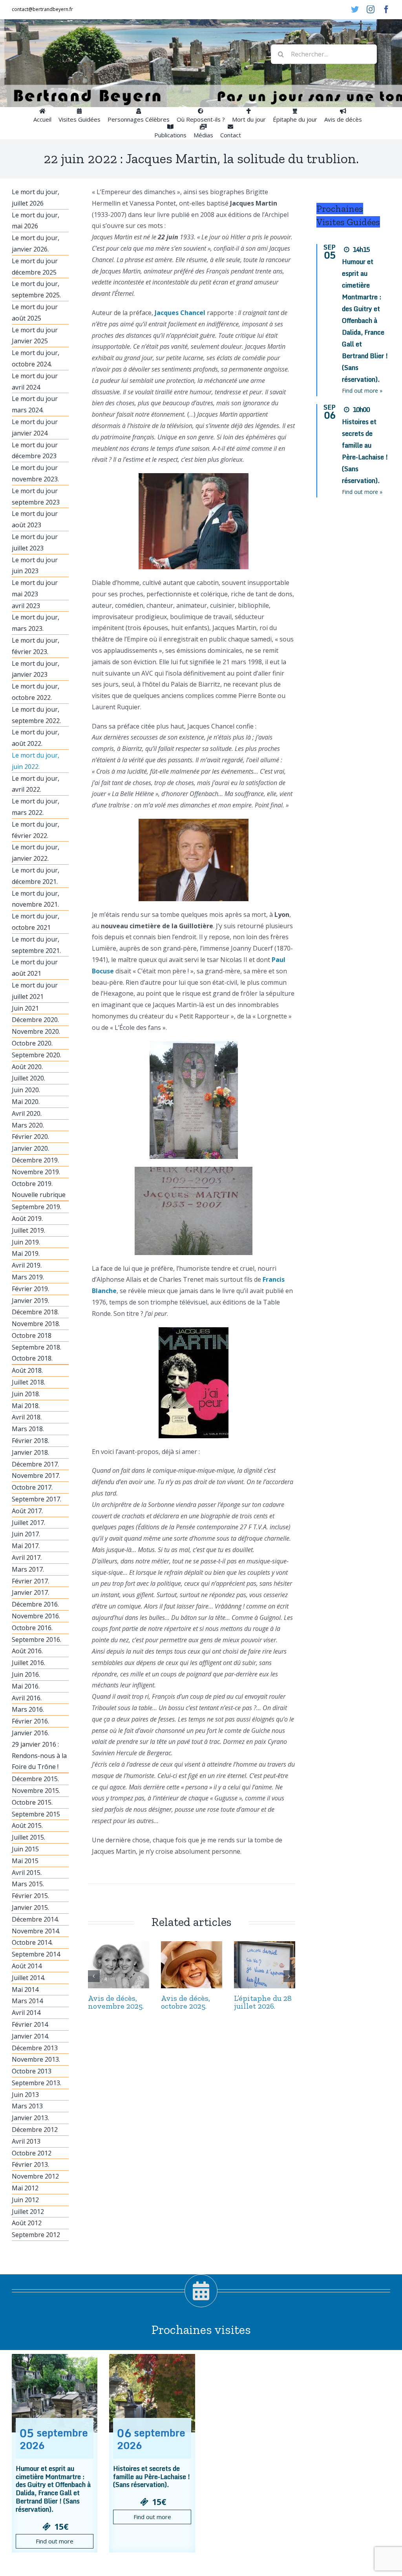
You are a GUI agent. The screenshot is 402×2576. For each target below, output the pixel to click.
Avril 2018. (27, 1417)
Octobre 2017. (32, 1487)
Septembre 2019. (37, 1207)
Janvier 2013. (30, 2118)
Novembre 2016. (36, 1616)
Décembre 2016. (35, 1604)
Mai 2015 (25, 1861)
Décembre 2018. (35, 1312)
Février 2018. (30, 1441)
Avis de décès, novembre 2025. (116, 2002)
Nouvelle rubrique (39, 1195)
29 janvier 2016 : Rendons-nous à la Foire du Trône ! (39, 1756)
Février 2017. (30, 1581)
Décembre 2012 (35, 2130)
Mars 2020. (28, 1125)
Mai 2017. (26, 1546)
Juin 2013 (25, 2095)
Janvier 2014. (30, 2036)
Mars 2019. (28, 1277)
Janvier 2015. (30, 1907)
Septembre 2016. (37, 1640)
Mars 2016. (28, 1709)
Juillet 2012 (28, 2212)
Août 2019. (27, 1219)
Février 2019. (30, 1289)
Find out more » (362, 391)
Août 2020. (27, 1067)
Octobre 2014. (32, 1942)
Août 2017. (27, 1511)
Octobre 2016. (32, 1628)
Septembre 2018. (37, 1347)
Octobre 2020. (32, 1043)
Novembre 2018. (36, 1324)
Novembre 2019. (36, 1172)
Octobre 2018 (32, 1335)
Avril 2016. (27, 1698)
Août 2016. (27, 1651)
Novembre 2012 (35, 2176)
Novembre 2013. (36, 2059)
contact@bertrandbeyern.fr (42, 9)
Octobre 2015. (32, 1802)
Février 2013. (30, 2164)
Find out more (55, 2541)
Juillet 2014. (28, 1978)
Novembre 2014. (36, 1931)
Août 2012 (27, 2223)
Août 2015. (27, 1825)
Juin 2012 (25, 2200)
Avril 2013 (26, 2141)
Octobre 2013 (32, 2071)
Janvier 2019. (30, 1301)
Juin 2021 (25, 1008)
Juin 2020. (26, 1090)
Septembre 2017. (37, 1499)
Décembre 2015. (35, 1779)
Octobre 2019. (32, 1184)
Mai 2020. (26, 1102)
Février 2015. (30, 1896)
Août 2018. (27, 1370)
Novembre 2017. (36, 1476)
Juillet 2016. (28, 1663)
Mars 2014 (27, 2001)
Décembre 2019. (35, 1160)
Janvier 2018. (30, 1452)
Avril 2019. (27, 1265)
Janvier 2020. (30, 1148)
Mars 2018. (28, 1429)
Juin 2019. (26, 1242)
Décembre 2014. (35, 1919)
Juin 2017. (26, 1534)
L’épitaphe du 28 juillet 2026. (263, 2002)
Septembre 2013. (37, 2083)
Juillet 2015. (28, 1837)
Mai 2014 (25, 1989)
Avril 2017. (27, 1558)
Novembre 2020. (36, 1031)
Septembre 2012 (36, 2235)
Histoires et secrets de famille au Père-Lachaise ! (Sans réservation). (152, 2477)
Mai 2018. (26, 1406)
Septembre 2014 (36, 1954)
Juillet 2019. (28, 1230)
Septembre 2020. (37, 1055)
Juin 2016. (26, 1674)
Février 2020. (30, 1137)
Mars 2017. (28, 1569)
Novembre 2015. (36, 1791)
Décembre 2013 (35, 2048)
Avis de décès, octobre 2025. (185, 2002)
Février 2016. (30, 1721)
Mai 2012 (25, 2188)
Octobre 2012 (32, 2153)
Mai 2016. (26, 1686)
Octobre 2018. (32, 1358)
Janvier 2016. (30, 1733)
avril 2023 (26, 606)
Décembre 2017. (35, 1464)
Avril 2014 (26, 2013)
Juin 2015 (25, 1849)
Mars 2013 (27, 2106)
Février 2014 (30, 2024)
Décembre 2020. (35, 1020)
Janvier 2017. (30, 1592)
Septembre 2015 (36, 1814)
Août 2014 (27, 1966)
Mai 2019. (26, 1253)
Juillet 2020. (28, 1078)
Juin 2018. (26, 1394)
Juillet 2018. (28, 1382)
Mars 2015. (28, 1884)
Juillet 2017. (28, 1523)
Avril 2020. (27, 1113)
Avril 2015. (27, 1873)
